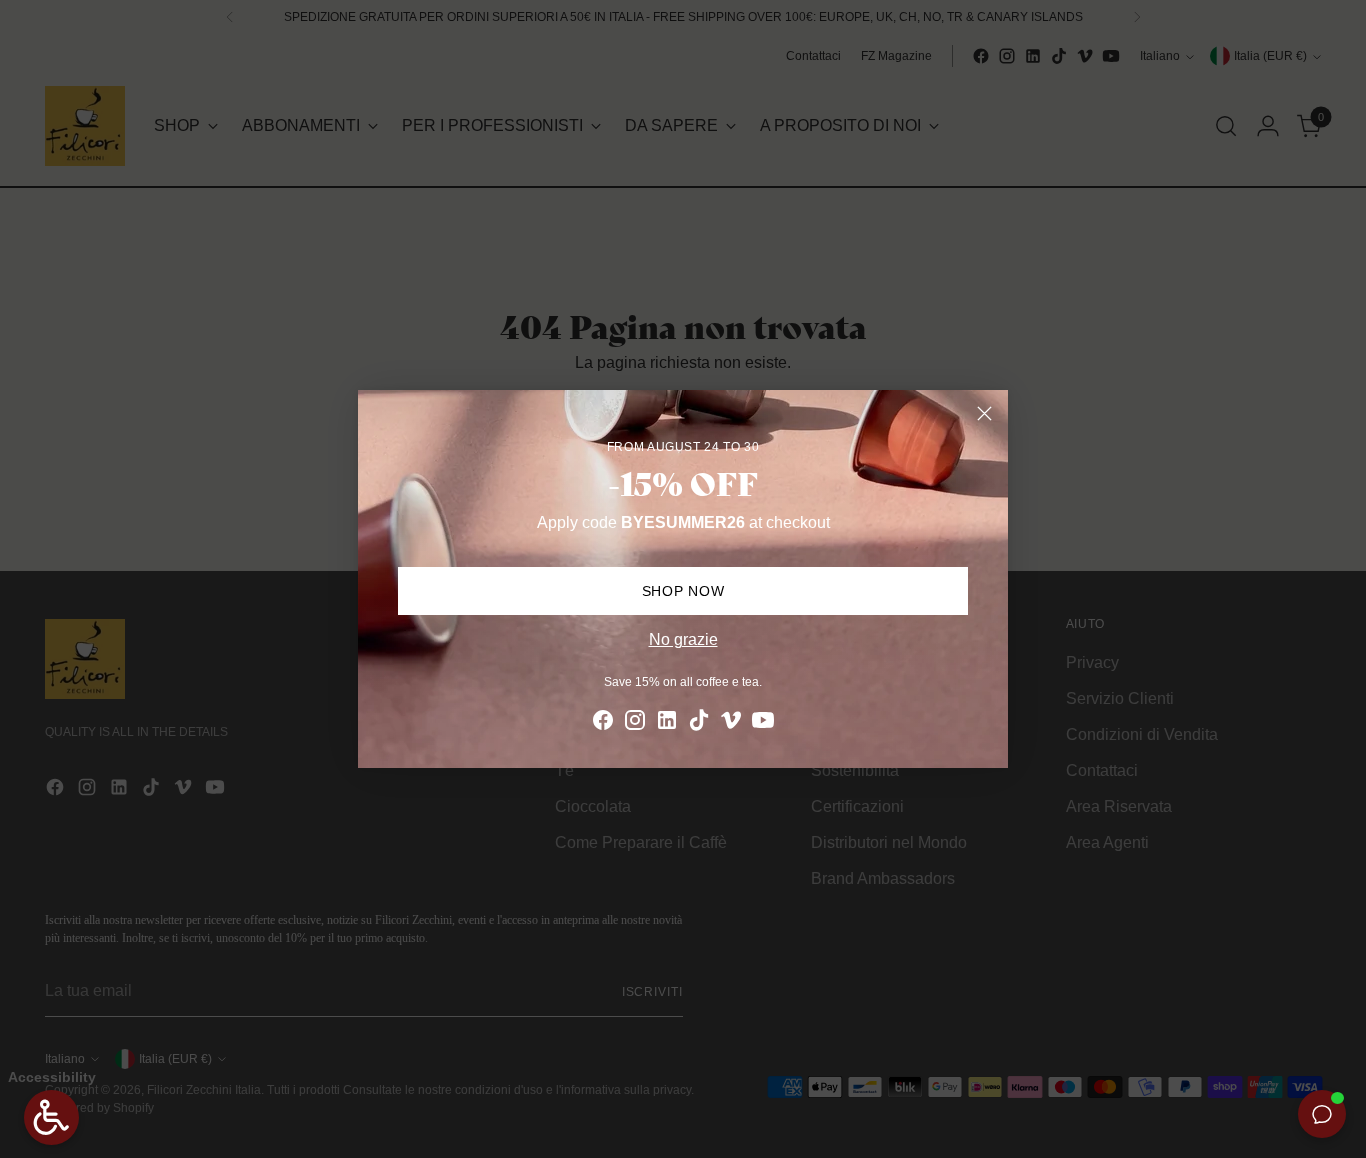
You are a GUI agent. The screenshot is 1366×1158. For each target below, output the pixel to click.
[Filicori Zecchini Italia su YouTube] (763, 723)
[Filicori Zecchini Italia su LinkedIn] (667, 723)
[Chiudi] (984, 413)
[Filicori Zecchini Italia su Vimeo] (731, 723)
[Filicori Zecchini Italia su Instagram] (635, 723)
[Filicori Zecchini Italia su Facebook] (603, 723)
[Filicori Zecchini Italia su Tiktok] (699, 723)
